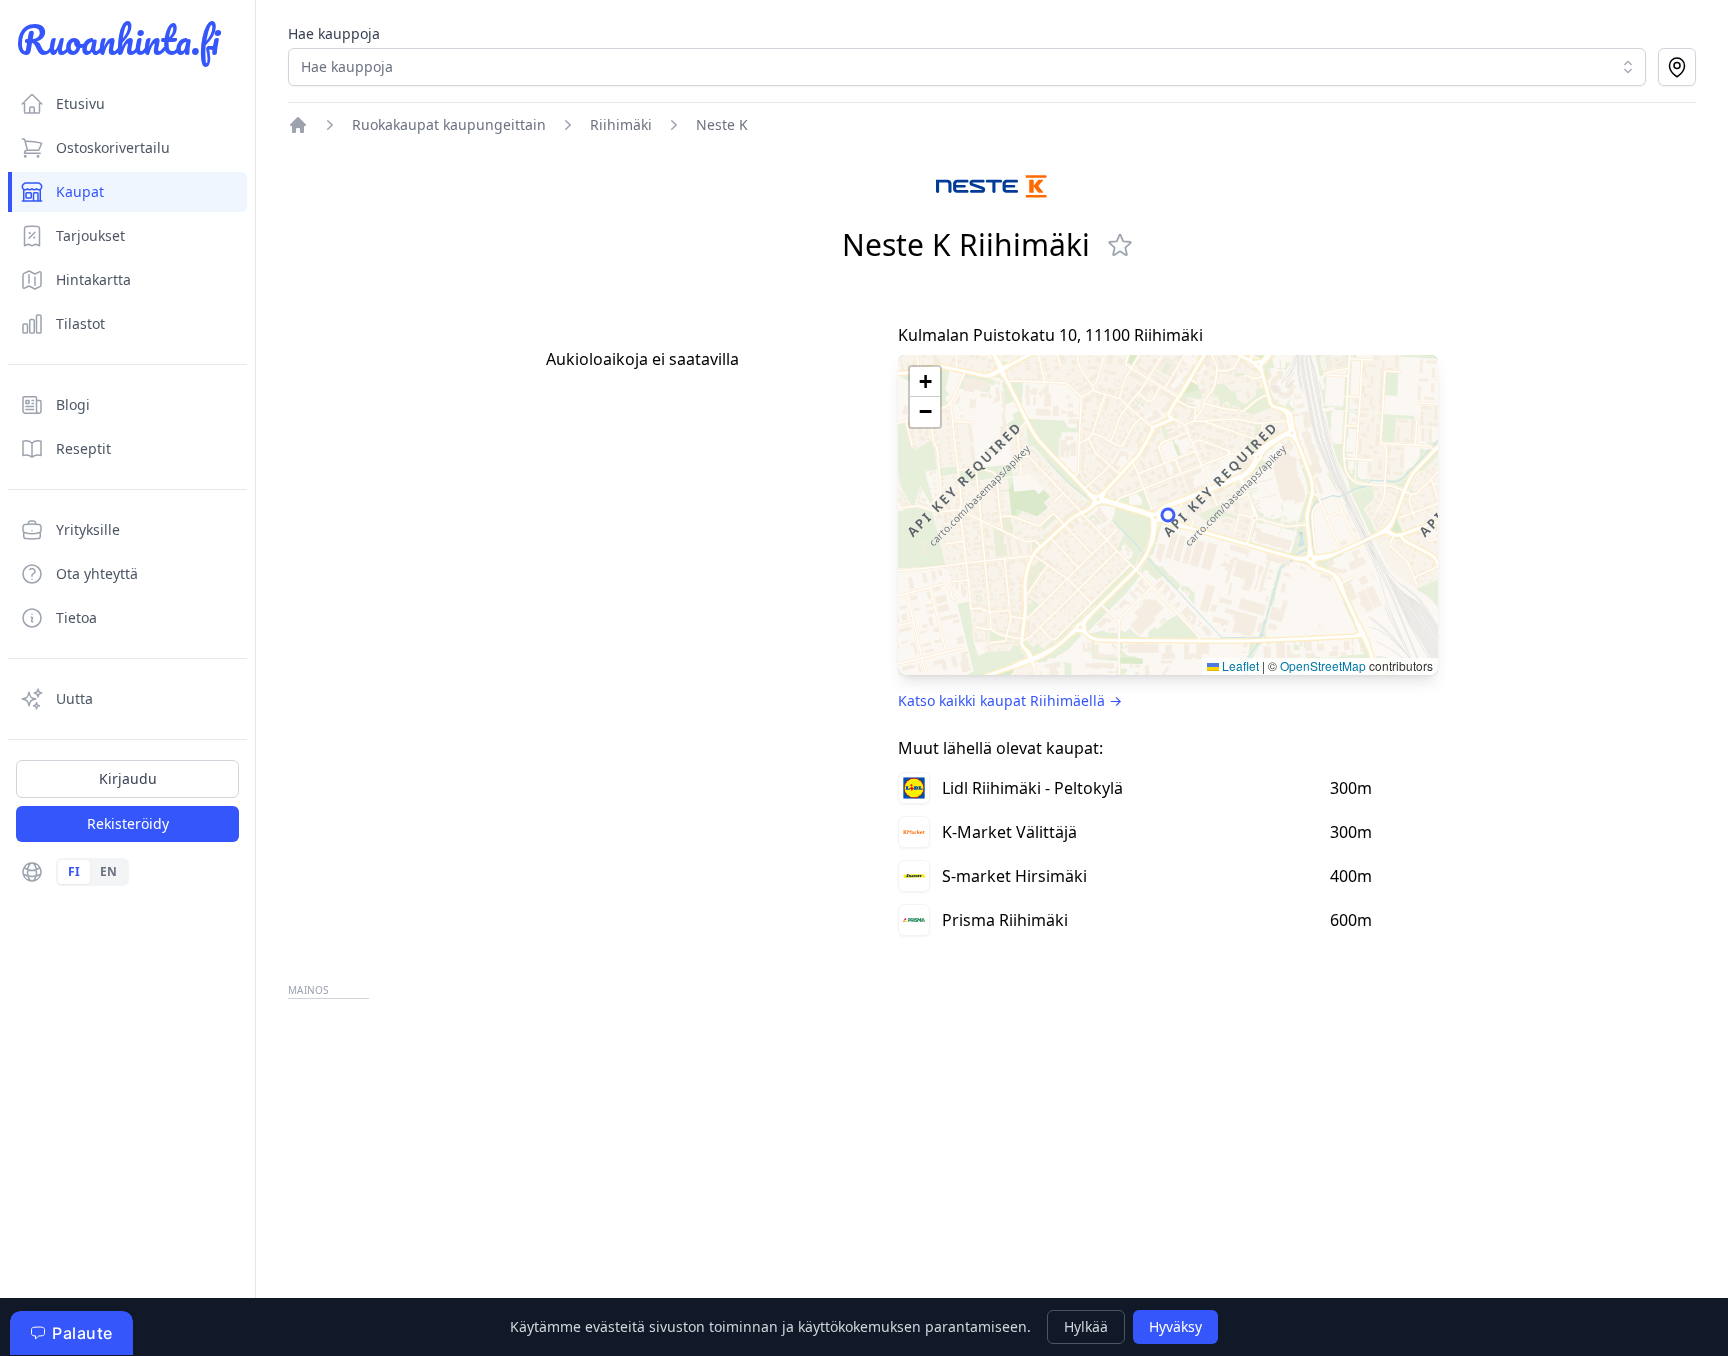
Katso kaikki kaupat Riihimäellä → (1010, 700)
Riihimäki (621, 124)
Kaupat (80, 191)
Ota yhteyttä (97, 573)
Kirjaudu (128, 778)
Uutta (74, 698)
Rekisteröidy (128, 823)
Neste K (722, 124)
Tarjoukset (90, 235)
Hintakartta (93, 279)
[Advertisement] (888, 1144)
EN (108, 871)
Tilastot (80, 323)
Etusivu (80, 103)
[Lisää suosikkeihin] (1120, 245)
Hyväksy (1175, 1326)
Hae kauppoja (334, 33)
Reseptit (83, 448)
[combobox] (967, 67)
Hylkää (1086, 1326)
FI (74, 871)
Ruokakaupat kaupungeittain (449, 124)
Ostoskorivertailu (113, 147)
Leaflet (1239, 665)
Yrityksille (88, 529)
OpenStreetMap (1323, 665)
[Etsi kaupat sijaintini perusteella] (1677, 67)
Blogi (73, 404)
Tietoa (76, 617)
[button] (925, 382)
